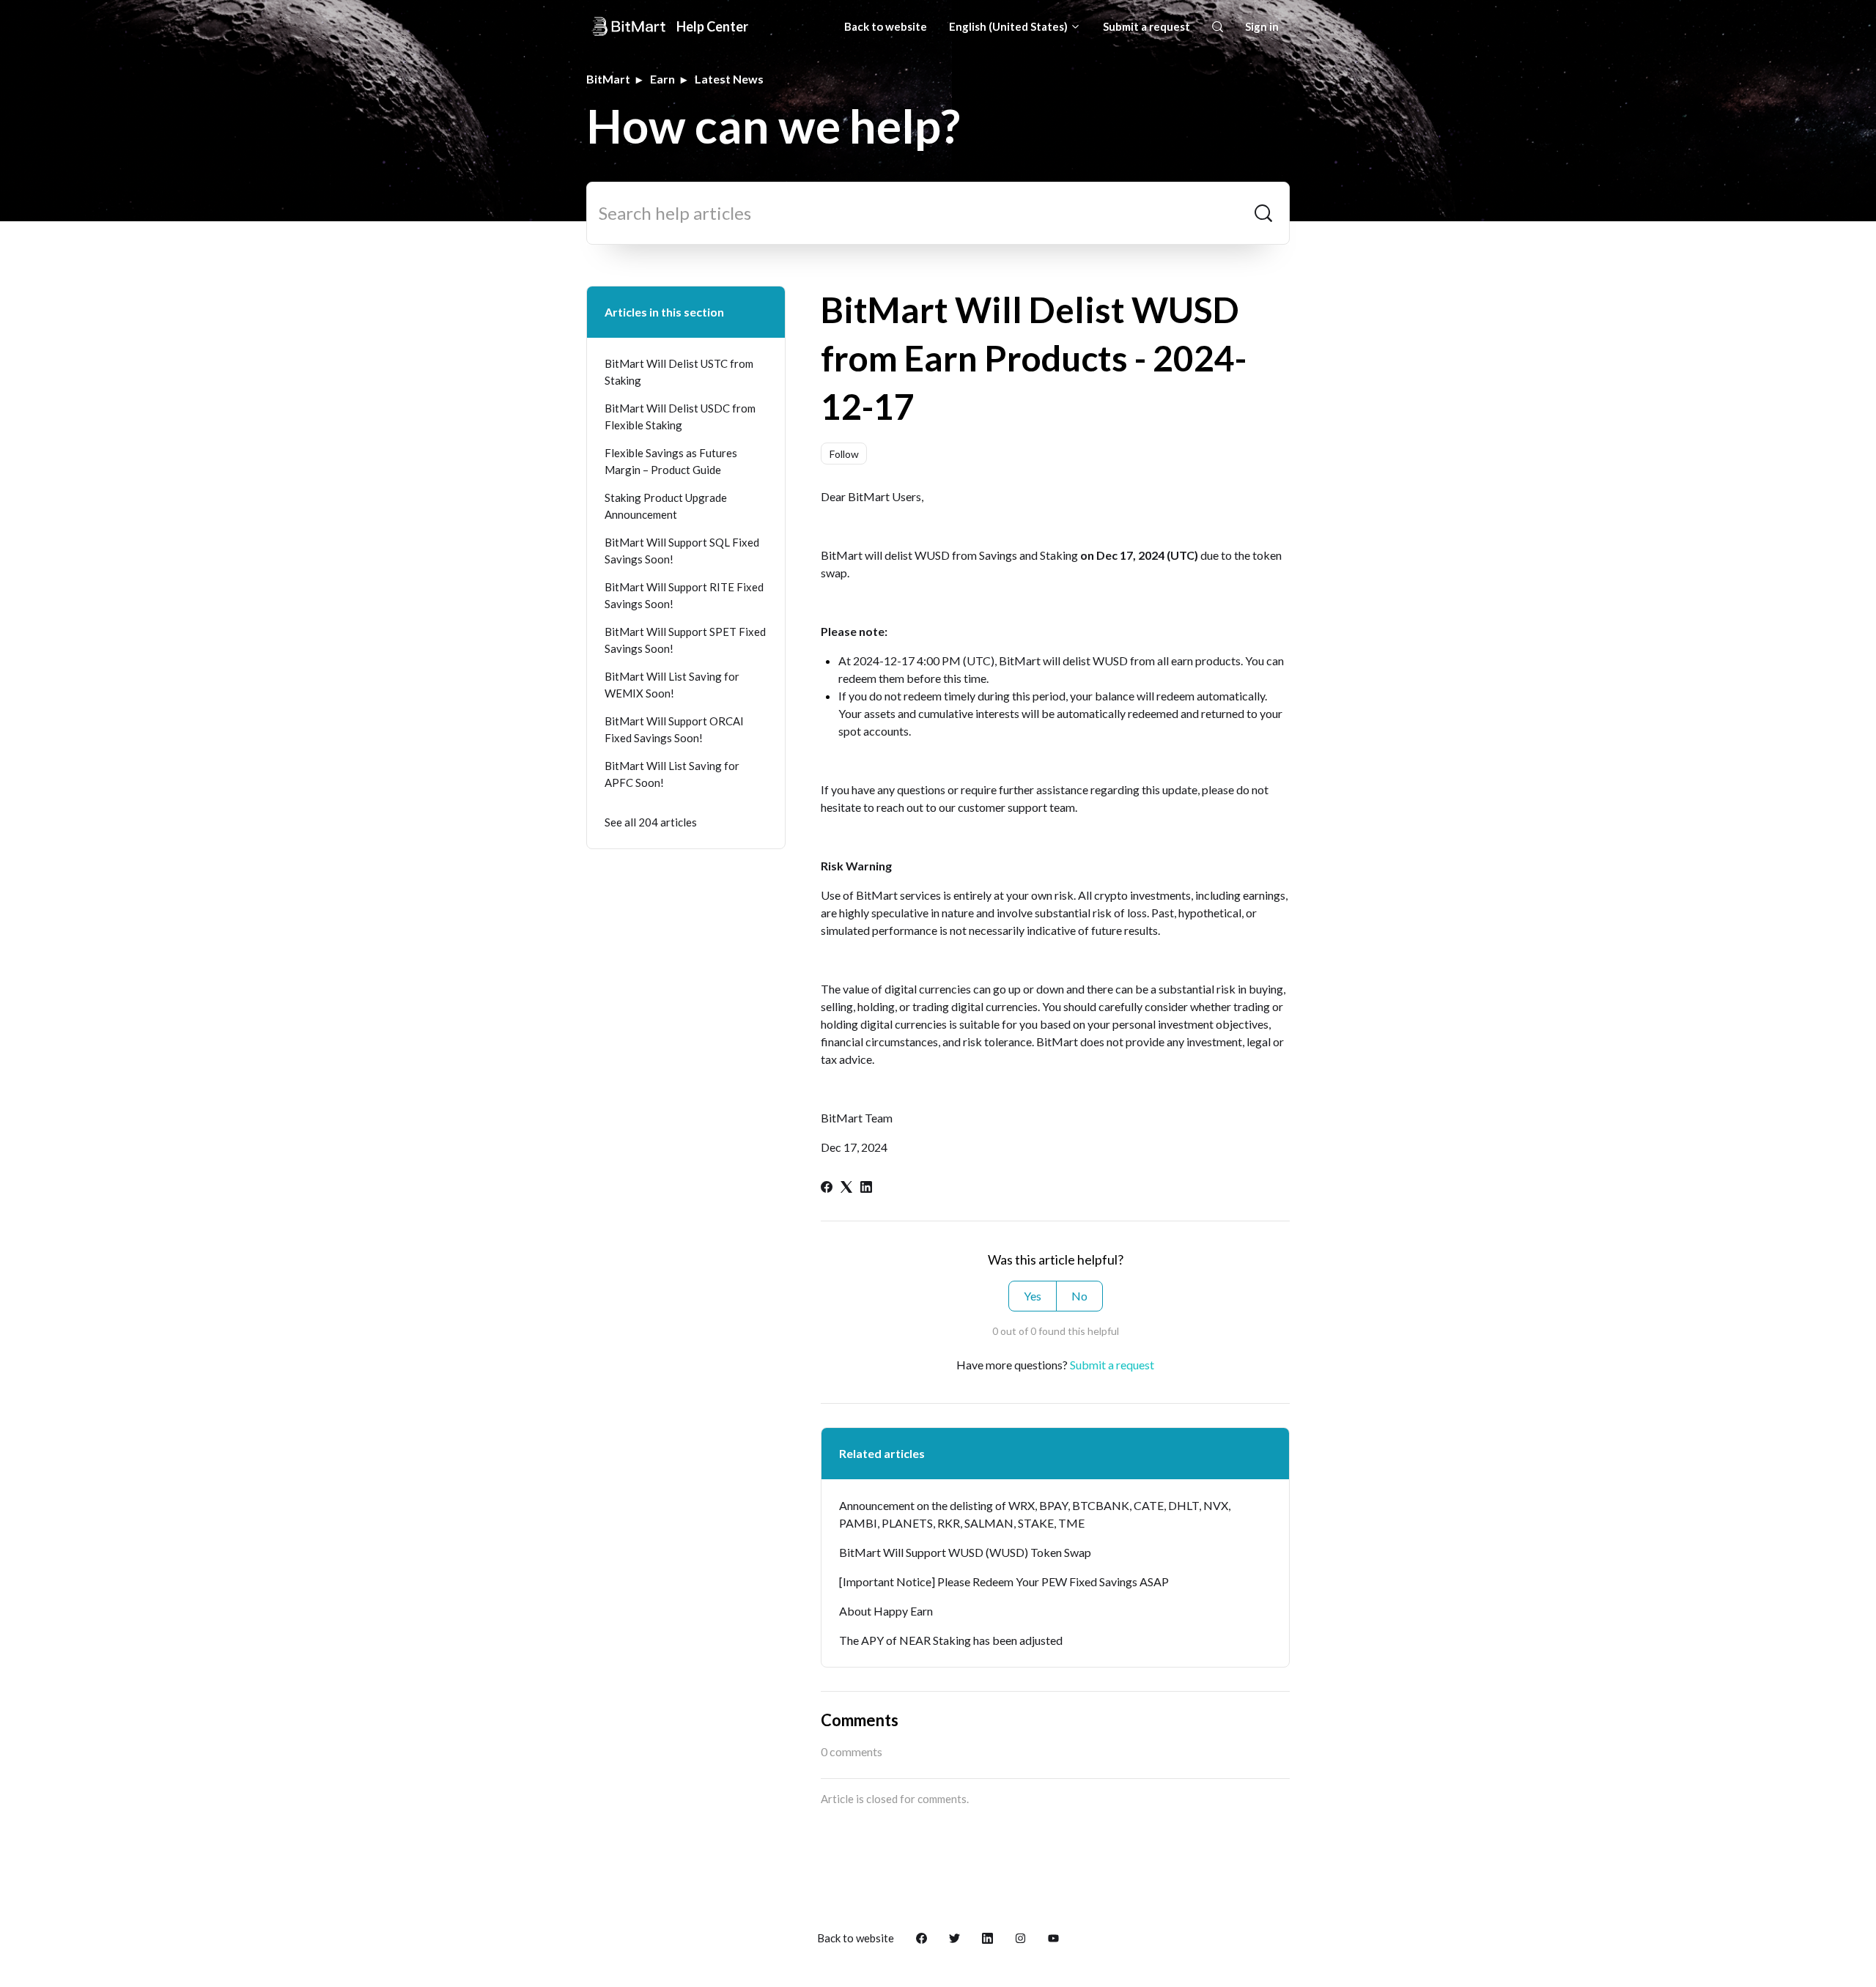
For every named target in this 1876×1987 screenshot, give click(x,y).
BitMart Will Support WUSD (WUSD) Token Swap (965, 1552)
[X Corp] (846, 1188)
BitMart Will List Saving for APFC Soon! (672, 774)
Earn (662, 79)
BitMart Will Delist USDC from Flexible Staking (680, 417)
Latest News (729, 79)
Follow (844, 454)
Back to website (886, 26)
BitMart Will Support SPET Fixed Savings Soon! (685, 640)
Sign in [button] (1262, 26)
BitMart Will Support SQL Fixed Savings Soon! (682, 551)
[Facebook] (827, 1188)
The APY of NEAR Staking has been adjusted (951, 1640)
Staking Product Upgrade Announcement (666, 506)
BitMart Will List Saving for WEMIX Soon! (672, 685)
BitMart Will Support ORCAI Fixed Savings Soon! (674, 729)
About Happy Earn (886, 1611)
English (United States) (1009, 26)
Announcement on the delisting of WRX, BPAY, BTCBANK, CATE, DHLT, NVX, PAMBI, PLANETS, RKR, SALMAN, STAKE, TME (1035, 1514)
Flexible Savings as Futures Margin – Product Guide (671, 461)
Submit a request (1146, 26)
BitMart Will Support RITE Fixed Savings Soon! (684, 595)
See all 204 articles (651, 822)
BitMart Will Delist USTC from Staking (679, 372)
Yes (1033, 1296)
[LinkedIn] (866, 1188)
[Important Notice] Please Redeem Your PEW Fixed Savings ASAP (1004, 1581)
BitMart (608, 79)
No (1079, 1296)
